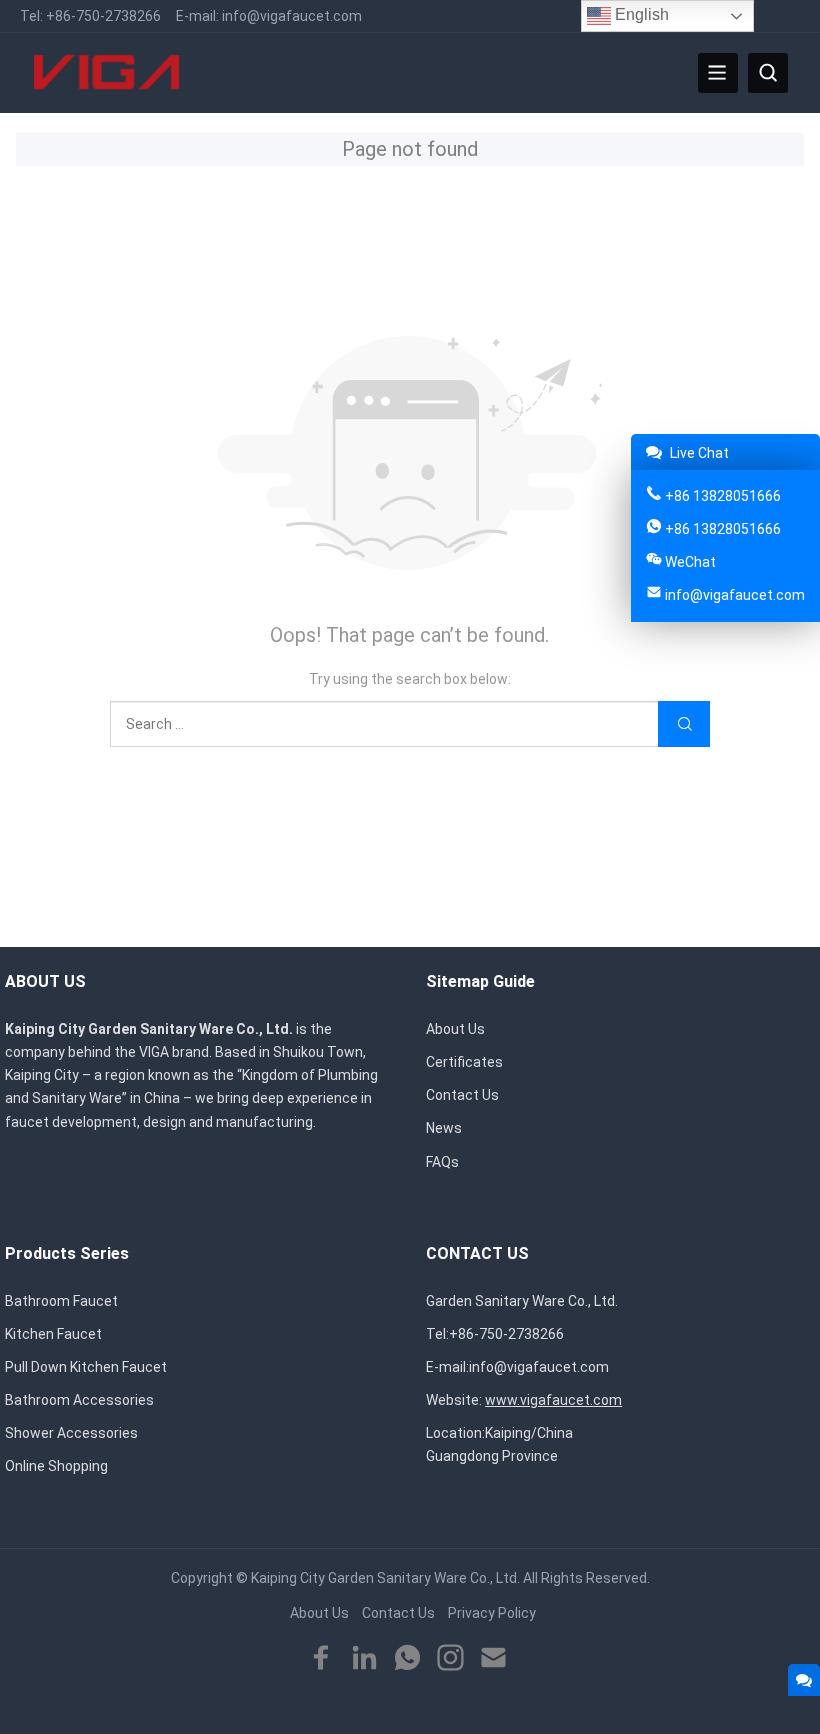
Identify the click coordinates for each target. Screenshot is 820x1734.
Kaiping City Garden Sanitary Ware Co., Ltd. (385, 1578)
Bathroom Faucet (61, 1301)
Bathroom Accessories (79, 1400)
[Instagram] (450, 1658)
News (444, 1128)
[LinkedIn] (364, 1658)
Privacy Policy (492, 1613)
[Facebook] (321, 1658)
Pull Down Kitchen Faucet (86, 1367)
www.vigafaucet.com (553, 1400)
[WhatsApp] (407, 1658)
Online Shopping (56, 1466)
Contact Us (462, 1095)
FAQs (442, 1162)
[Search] (768, 73)
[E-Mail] (493, 1658)
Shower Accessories (71, 1433)
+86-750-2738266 (103, 16)
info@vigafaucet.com (292, 16)
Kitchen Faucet (53, 1334)
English (640, 14)
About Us (455, 1029)
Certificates (464, 1062)
